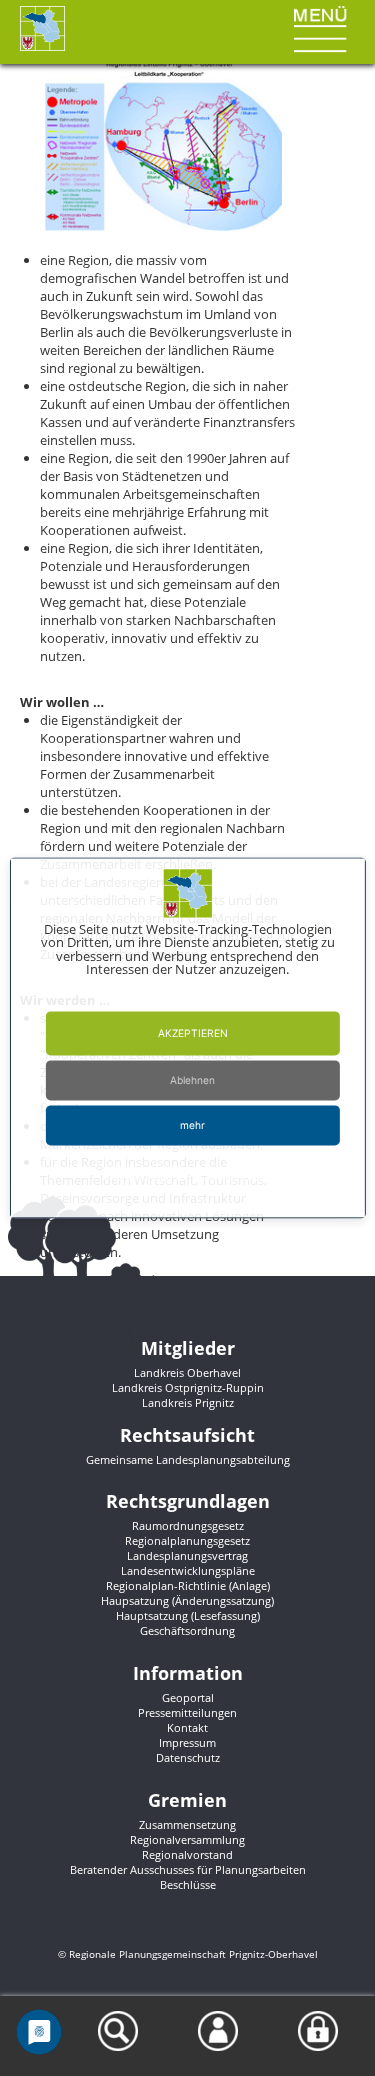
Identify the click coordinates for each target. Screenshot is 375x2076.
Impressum (187, 1742)
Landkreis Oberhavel (187, 1372)
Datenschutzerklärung (219, 1177)
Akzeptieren (193, 1034)
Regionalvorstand (187, 1854)
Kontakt (187, 1727)
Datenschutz (188, 1757)
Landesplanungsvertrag (187, 1555)
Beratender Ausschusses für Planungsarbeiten (188, 1869)
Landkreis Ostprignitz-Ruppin (188, 1387)
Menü (307, 14)
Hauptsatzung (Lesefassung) (188, 1615)
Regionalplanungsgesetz (187, 1540)
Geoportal (188, 1697)
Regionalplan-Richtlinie (166, 1585)
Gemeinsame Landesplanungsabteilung (188, 1459)
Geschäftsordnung (187, 1630)
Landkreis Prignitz (188, 1402)
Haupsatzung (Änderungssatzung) (187, 1600)
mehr (192, 1126)
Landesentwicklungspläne (188, 1570)
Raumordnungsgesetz (188, 1525)
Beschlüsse (188, 1884)
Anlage (249, 1585)
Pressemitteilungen (187, 1712)
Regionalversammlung (187, 1839)
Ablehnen (192, 1081)
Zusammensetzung (187, 1824)
